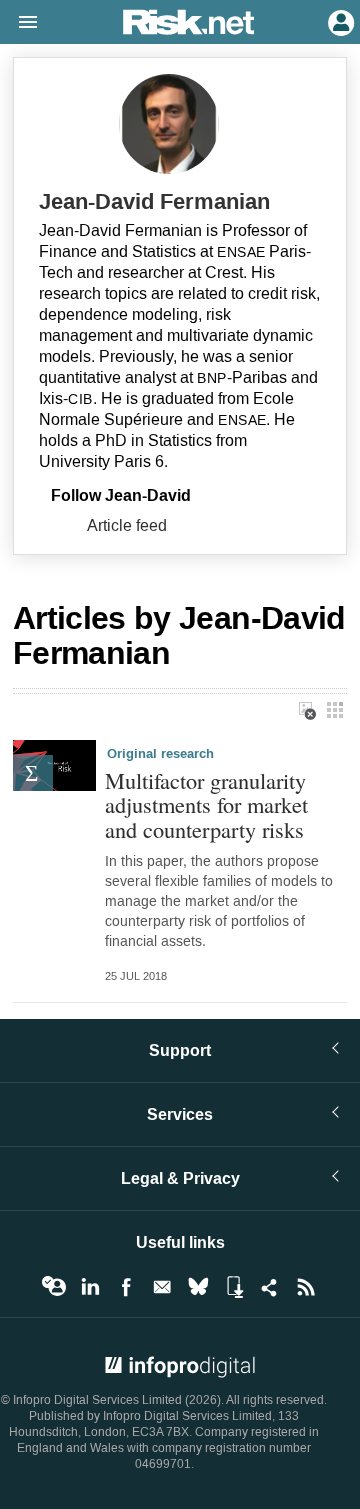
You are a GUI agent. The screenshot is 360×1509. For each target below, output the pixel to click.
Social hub (270, 1287)
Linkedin (90, 1287)
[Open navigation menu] (19, 23)
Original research (160, 754)
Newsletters (162, 1287)
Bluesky (198, 1287)
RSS (306, 1287)
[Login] (339, 21)
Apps (234, 1287)
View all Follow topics (54, 1287)
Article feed (127, 525)
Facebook (126, 1287)
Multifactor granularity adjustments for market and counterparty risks (206, 805)
